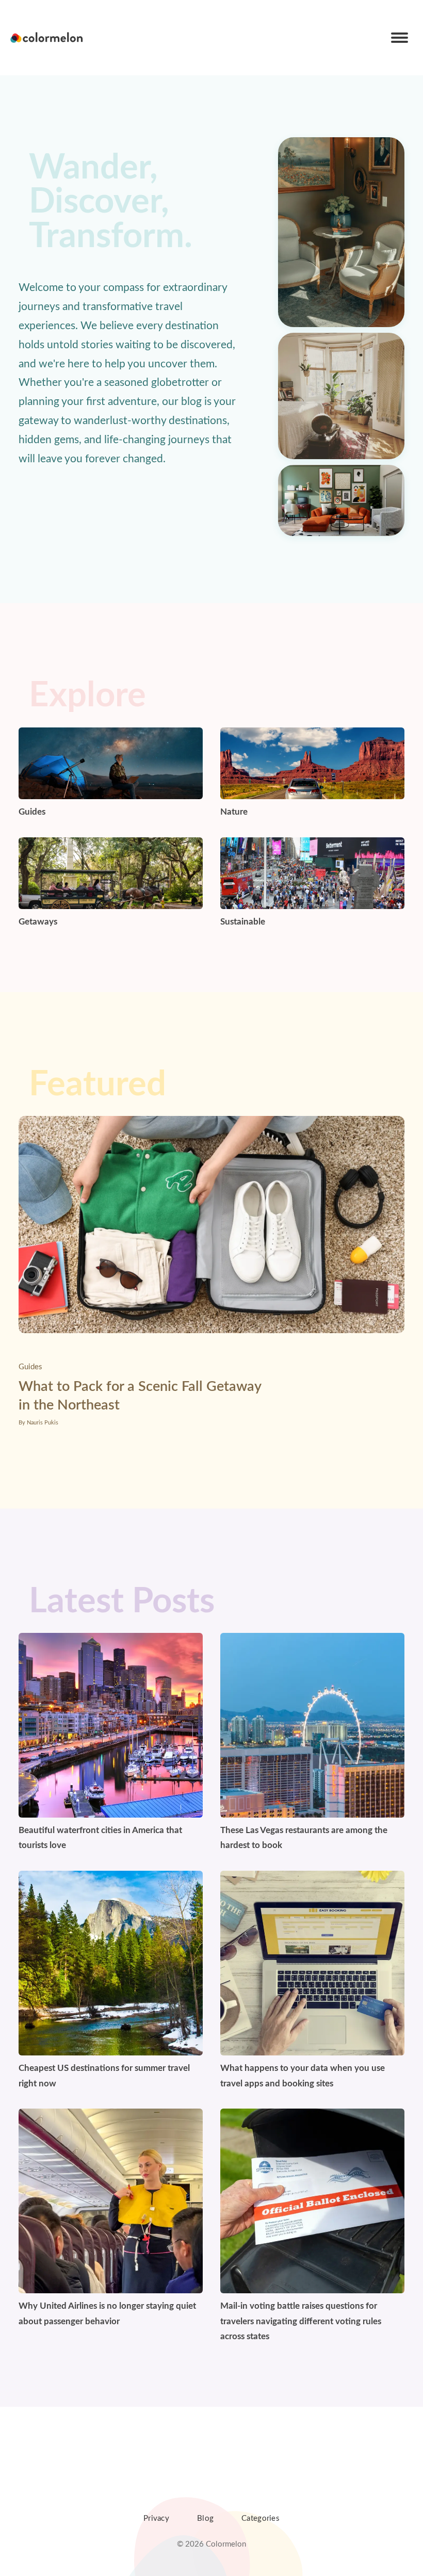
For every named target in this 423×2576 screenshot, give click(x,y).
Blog (205, 2518)
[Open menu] (400, 38)
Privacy (156, 2518)
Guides (30, 1367)
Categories (261, 2518)
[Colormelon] (47, 38)
